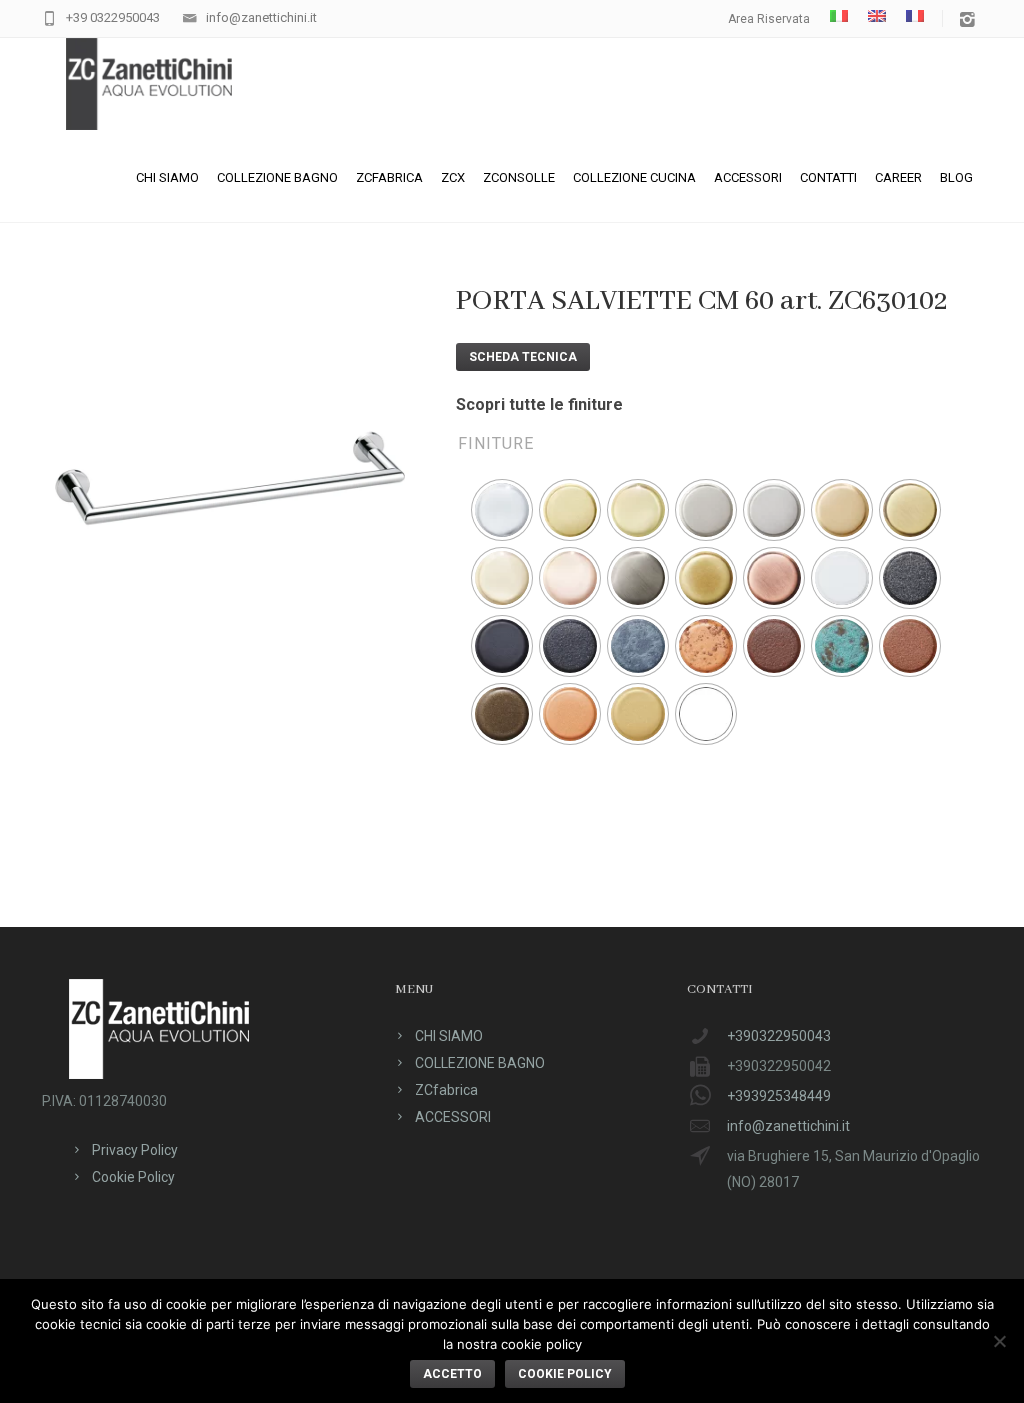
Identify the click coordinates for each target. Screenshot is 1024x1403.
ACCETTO (452, 1374)
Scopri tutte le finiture (539, 404)
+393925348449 (779, 1096)
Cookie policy (565, 1374)
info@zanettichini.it (261, 17)
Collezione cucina (634, 177)
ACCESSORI (748, 177)
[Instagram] (967, 20)
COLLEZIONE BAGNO (277, 177)
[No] (999, 1341)
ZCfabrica (389, 177)
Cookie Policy (133, 1177)
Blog (956, 177)
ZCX (453, 177)
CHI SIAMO (167, 177)
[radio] (502, 510)
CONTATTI (828, 177)
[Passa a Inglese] (877, 16)
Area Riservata (769, 19)
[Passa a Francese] (915, 16)
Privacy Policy (135, 1150)
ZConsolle (519, 177)
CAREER (898, 177)
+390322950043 (779, 1036)
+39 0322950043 (113, 17)
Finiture (496, 443)
